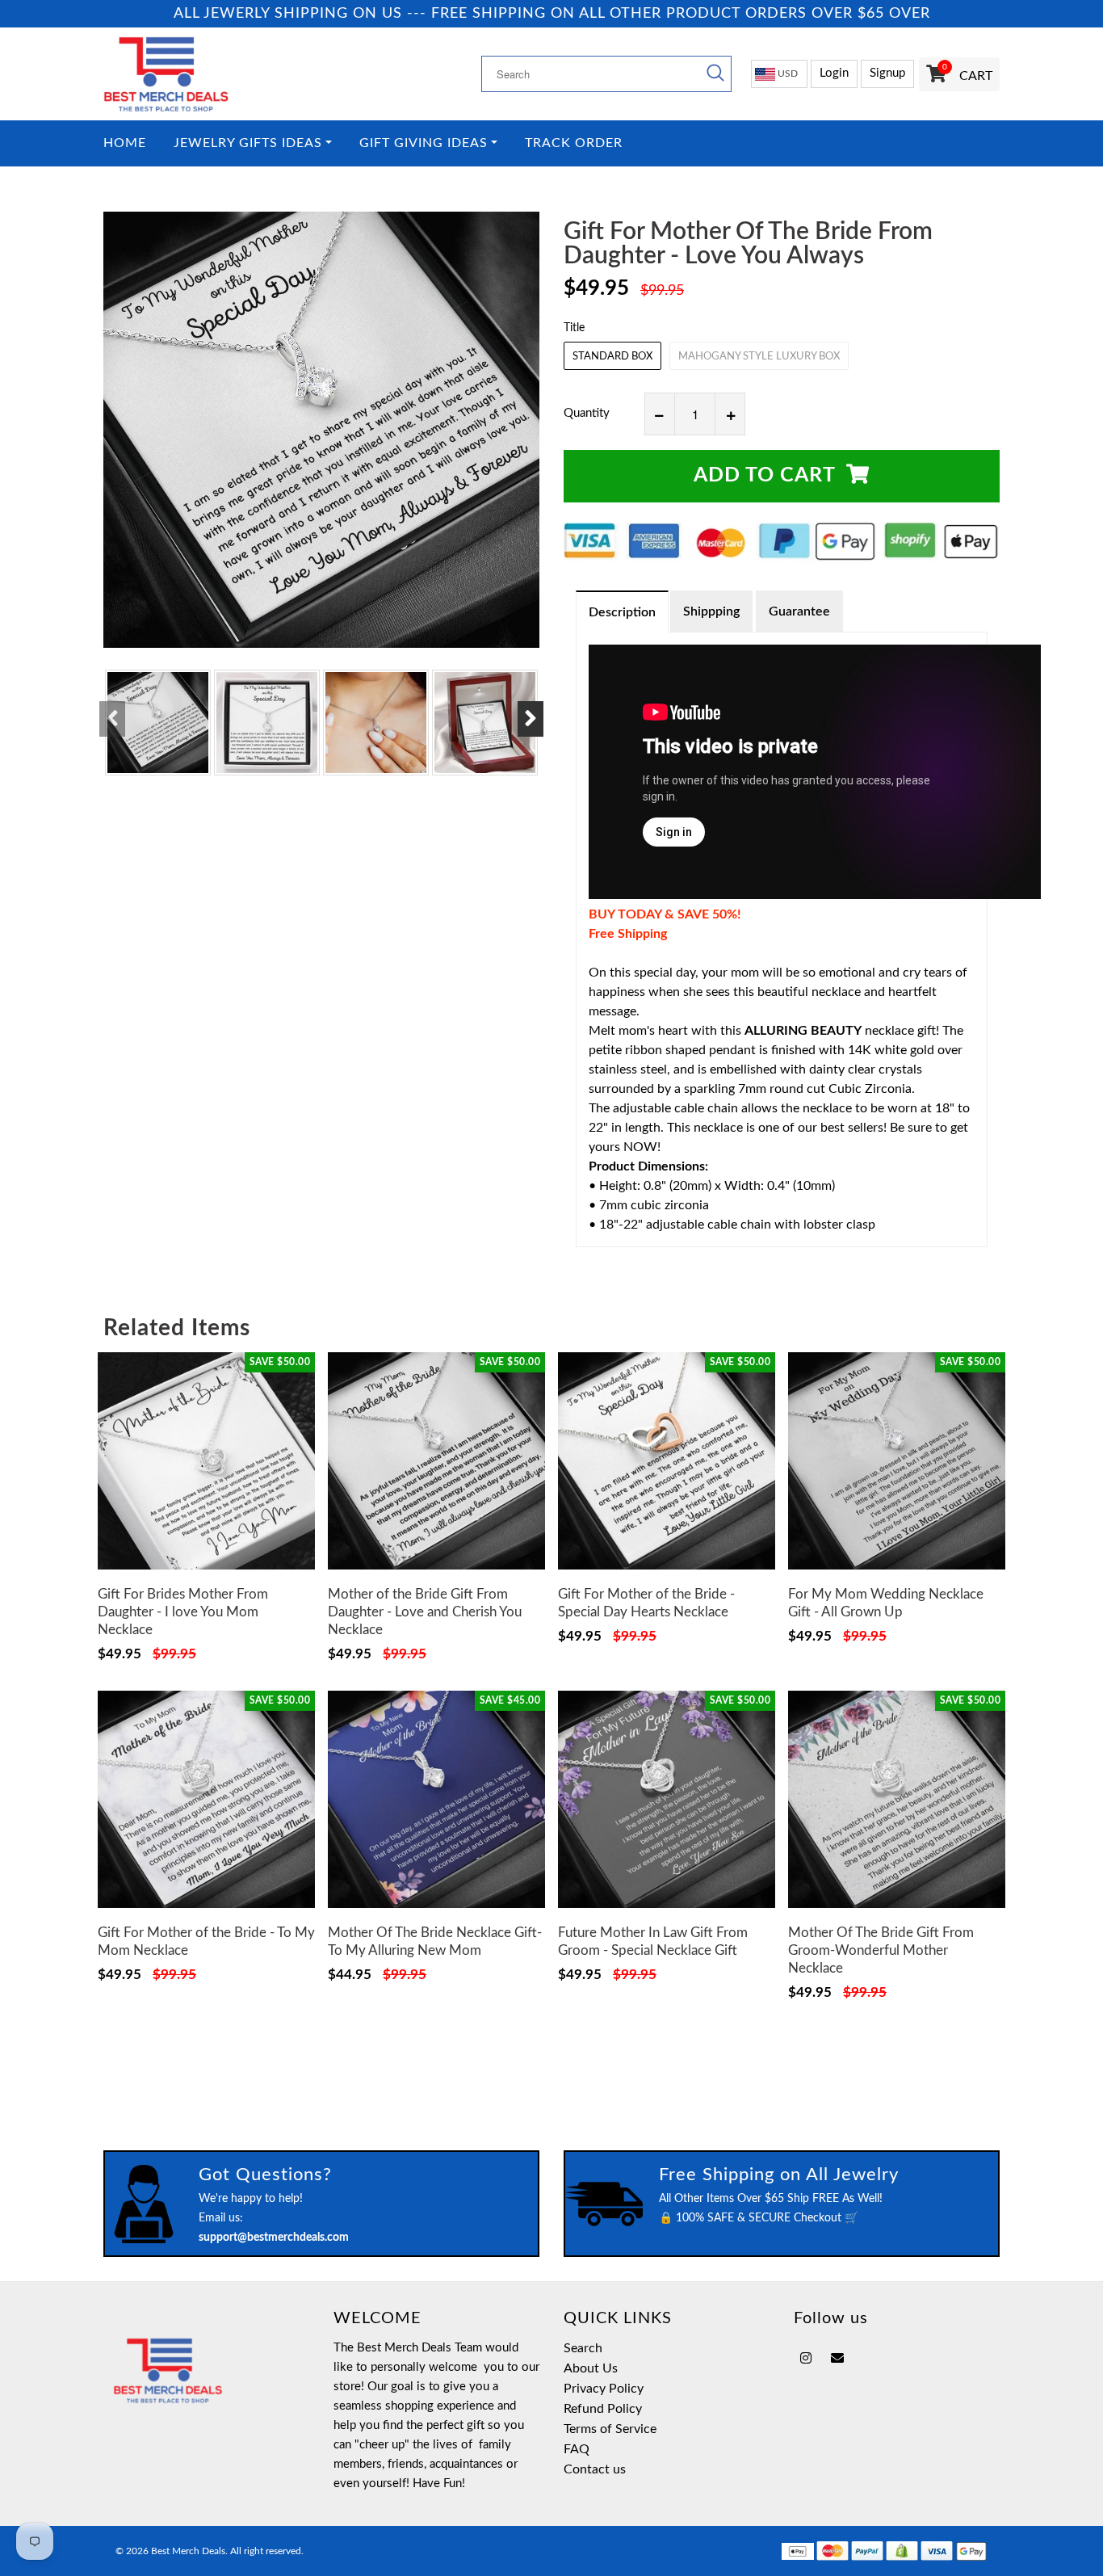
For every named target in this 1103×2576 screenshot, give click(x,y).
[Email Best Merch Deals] (837, 2359)
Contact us (595, 2469)
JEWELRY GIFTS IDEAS (248, 143)
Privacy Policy (604, 2389)
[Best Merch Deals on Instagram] (806, 2359)
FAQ (577, 2449)
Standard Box (612, 357)
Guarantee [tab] (799, 611)
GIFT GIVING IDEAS (424, 143)
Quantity (587, 413)
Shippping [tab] (711, 611)
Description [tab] (622, 612)
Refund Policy (603, 2409)
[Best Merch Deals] (206, 74)
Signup (887, 73)
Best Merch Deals (188, 2551)
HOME (125, 143)
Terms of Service (610, 2429)
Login (834, 73)
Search (583, 2348)
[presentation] (112, 719)
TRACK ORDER (574, 143)
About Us (591, 2368)
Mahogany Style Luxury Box (759, 357)
